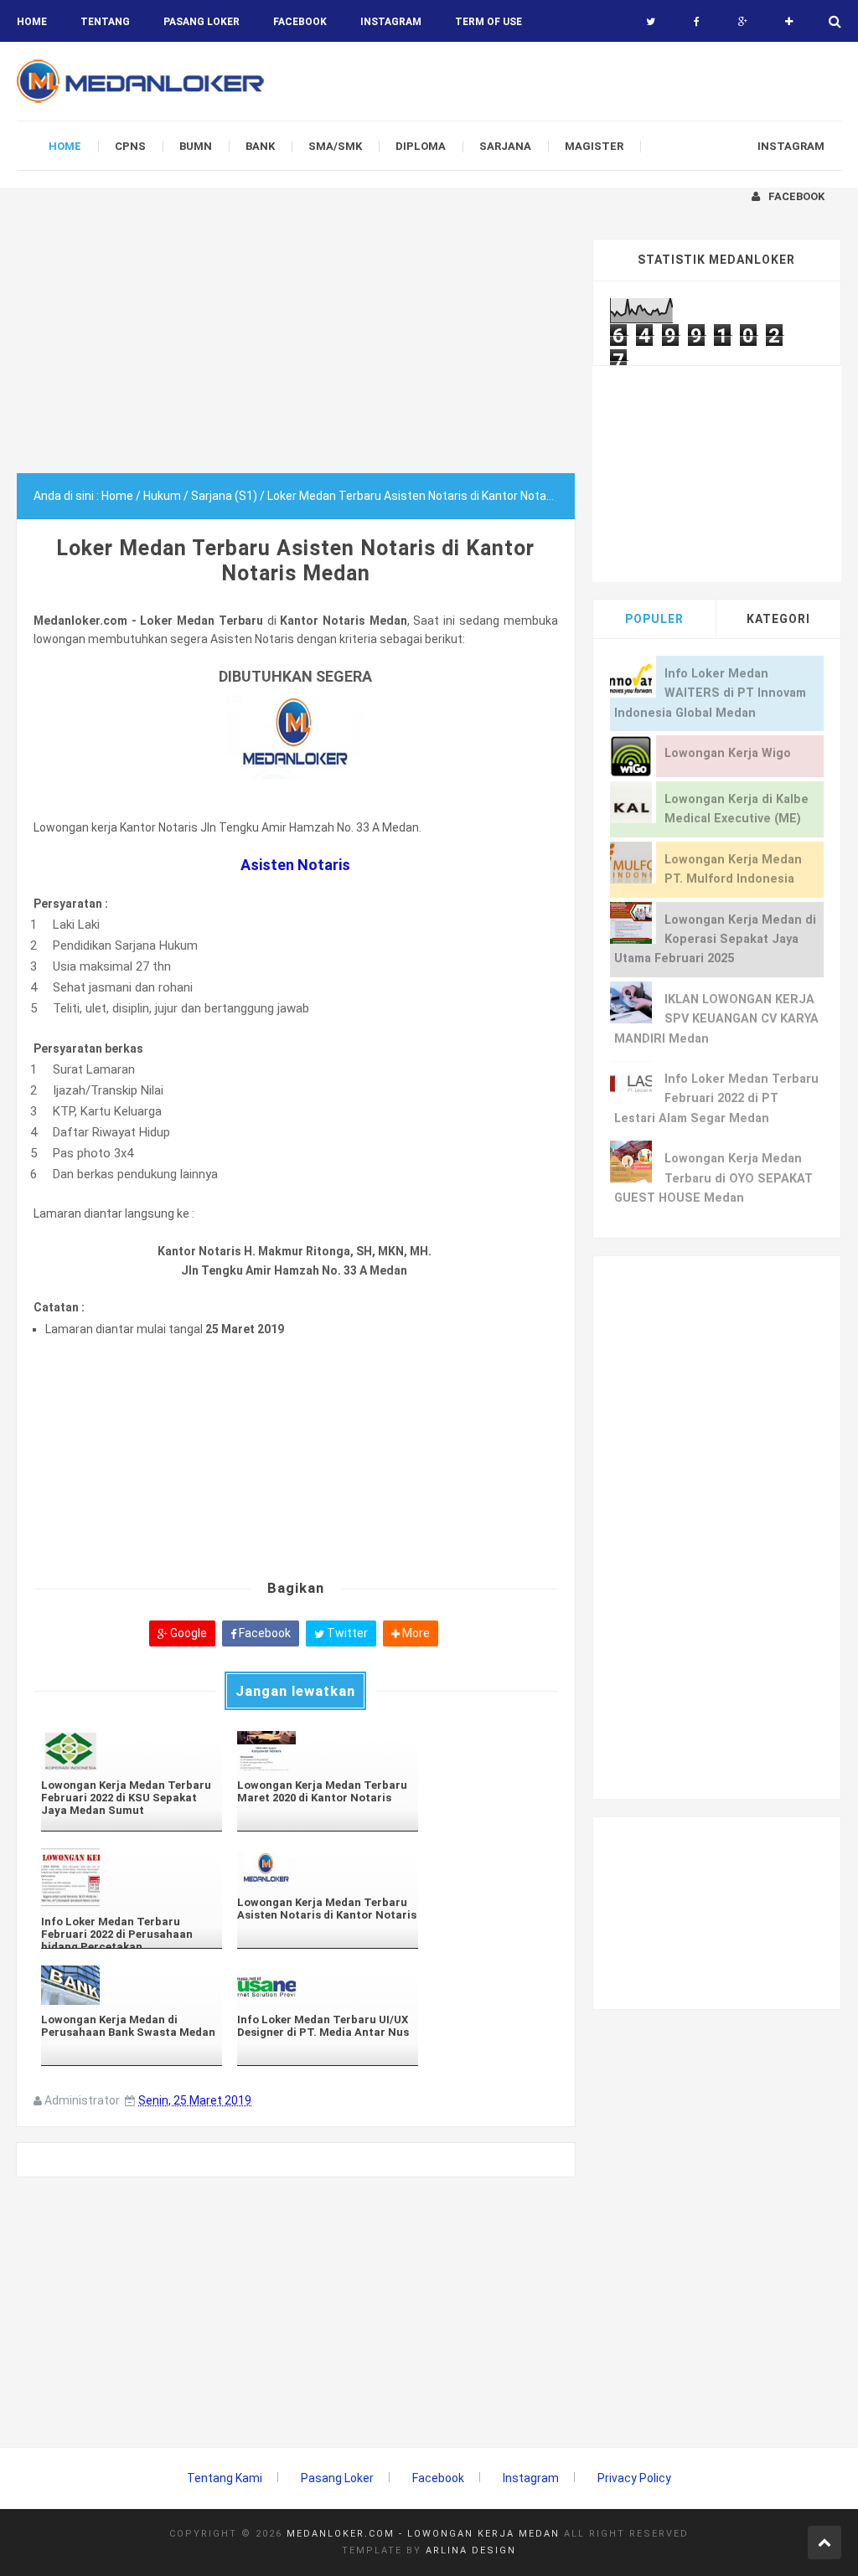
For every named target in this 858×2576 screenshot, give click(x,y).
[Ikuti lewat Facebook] (697, 22)
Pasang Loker (202, 22)
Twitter (346, 1633)
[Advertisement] (296, 356)
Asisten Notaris (295, 865)
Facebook (264, 1633)
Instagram (531, 2478)
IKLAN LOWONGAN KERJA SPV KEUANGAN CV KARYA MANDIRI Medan (716, 1019)
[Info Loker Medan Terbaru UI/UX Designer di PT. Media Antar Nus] (328, 1985)
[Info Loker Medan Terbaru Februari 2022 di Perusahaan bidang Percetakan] (132, 1878)
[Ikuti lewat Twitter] (651, 22)
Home (32, 22)
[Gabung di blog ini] (789, 22)
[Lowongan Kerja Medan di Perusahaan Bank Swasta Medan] (132, 1985)
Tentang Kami (225, 2478)
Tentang (105, 22)
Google (187, 1633)
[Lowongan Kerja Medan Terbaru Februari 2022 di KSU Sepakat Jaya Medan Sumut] (132, 1751)
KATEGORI (778, 619)
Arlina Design (471, 2550)
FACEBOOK (300, 22)
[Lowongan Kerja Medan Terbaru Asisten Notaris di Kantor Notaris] (328, 1868)
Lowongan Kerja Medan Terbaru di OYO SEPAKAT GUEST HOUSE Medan (713, 1178)
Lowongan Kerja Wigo (728, 753)
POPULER (654, 619)
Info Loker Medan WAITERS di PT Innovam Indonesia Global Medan (710, 693)
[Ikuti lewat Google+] (743, 22)
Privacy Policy (634, 2478)
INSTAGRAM (391, 22)
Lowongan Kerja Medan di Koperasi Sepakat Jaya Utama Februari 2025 (715, 940)
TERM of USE (488, 22)
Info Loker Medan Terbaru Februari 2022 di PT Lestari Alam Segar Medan (716, 1099)
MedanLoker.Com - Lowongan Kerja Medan (423, 2534)
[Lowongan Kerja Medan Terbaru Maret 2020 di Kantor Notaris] (328, 1751)
